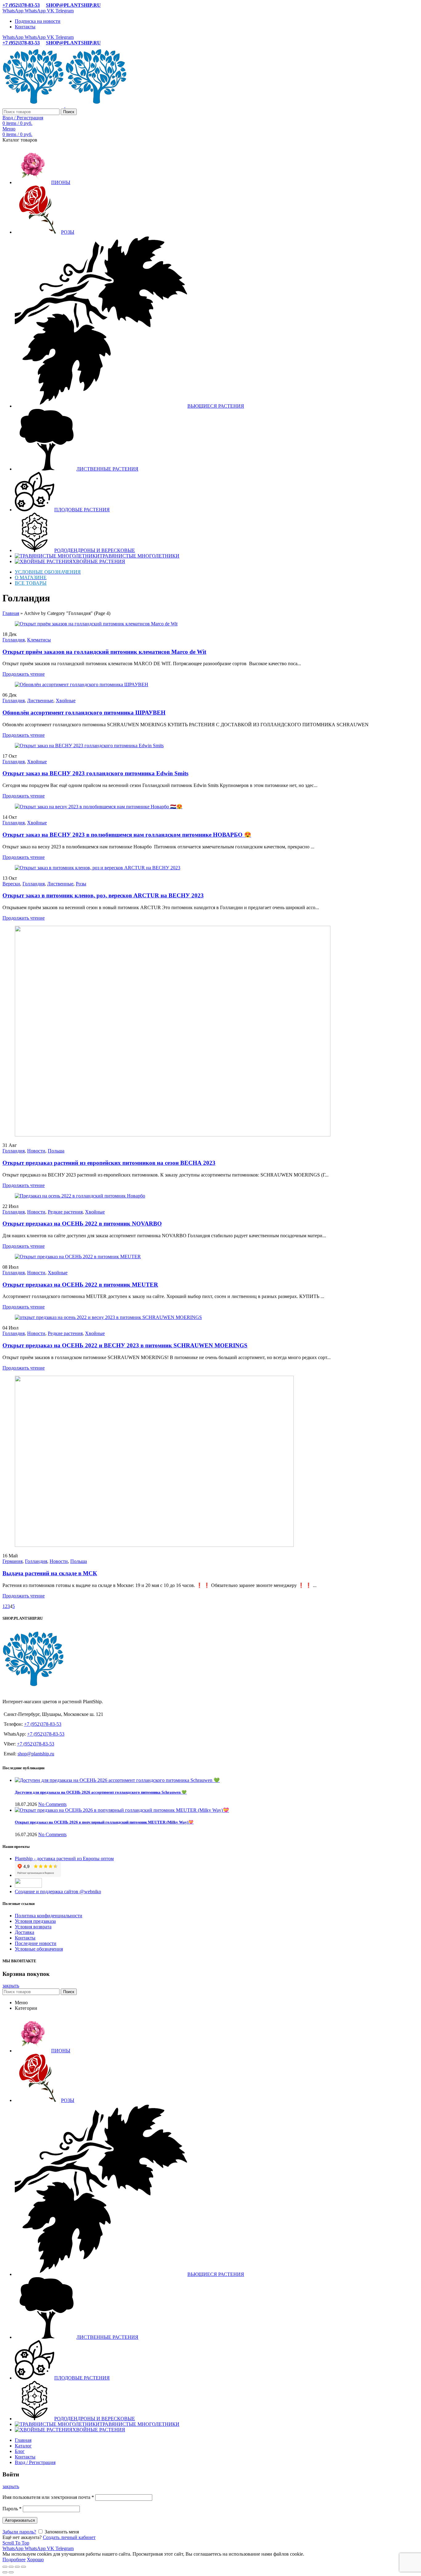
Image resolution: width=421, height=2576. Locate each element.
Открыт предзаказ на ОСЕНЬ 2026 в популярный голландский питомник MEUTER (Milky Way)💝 (104, 1822)
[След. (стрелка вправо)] (11, 2572)
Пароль (12, 2509)
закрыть (11, 1986)
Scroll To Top (16, 2543)
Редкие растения (65, 1212)
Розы (81, 884)
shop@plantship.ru (36, 1754)
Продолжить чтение (24, 674)
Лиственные (40, 701)
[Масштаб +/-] (23, 2567)
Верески (11, 884)
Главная (11, 613)
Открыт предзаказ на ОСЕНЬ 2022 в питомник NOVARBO (82, 1224)
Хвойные (66, 701)
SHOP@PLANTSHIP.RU (73, 5)
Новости (36, 1151)
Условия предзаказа (35, 1921)
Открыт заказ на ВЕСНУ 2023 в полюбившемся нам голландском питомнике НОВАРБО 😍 (127, 835)
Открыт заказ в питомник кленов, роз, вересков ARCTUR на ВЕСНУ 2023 (103, 895)
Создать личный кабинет (69, 2537)
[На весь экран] (17, 2567)
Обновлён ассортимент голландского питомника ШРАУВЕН (84, 713)
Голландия (14, 640)
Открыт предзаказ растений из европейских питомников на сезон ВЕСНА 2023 (109, 1163)
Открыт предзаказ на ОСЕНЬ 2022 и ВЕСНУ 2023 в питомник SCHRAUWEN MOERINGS (125, 1345)
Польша (56, 1151)
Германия (12, 1561)
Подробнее (14, 2560)
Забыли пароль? (19, 2532)
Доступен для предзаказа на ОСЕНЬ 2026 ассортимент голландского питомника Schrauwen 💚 (101, 1792)
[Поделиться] (11, 2567)
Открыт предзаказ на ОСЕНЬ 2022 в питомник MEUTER (80, 1285)
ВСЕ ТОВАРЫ (31, 583)
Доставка (25, 1932)
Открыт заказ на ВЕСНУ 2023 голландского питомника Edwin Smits (95, 773)
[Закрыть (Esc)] (5, 2567)
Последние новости (36, 1943)
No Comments (52, 1804)
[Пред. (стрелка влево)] (5, 2572)
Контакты (25, 1938)
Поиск (69, 112)
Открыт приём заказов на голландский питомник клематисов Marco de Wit (104, 652)
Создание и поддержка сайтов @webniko (58, 1892)
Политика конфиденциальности (49, 1916)
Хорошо (35, 2560)
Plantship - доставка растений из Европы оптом (64, 1859)
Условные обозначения (39, 1949)
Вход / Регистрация (35, 2462)
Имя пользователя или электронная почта (48, 2497)
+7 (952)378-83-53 (21, 5)
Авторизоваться (20, 2520)
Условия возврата (33, 1927)
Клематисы (39, 640)
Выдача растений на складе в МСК (50, 1573)
